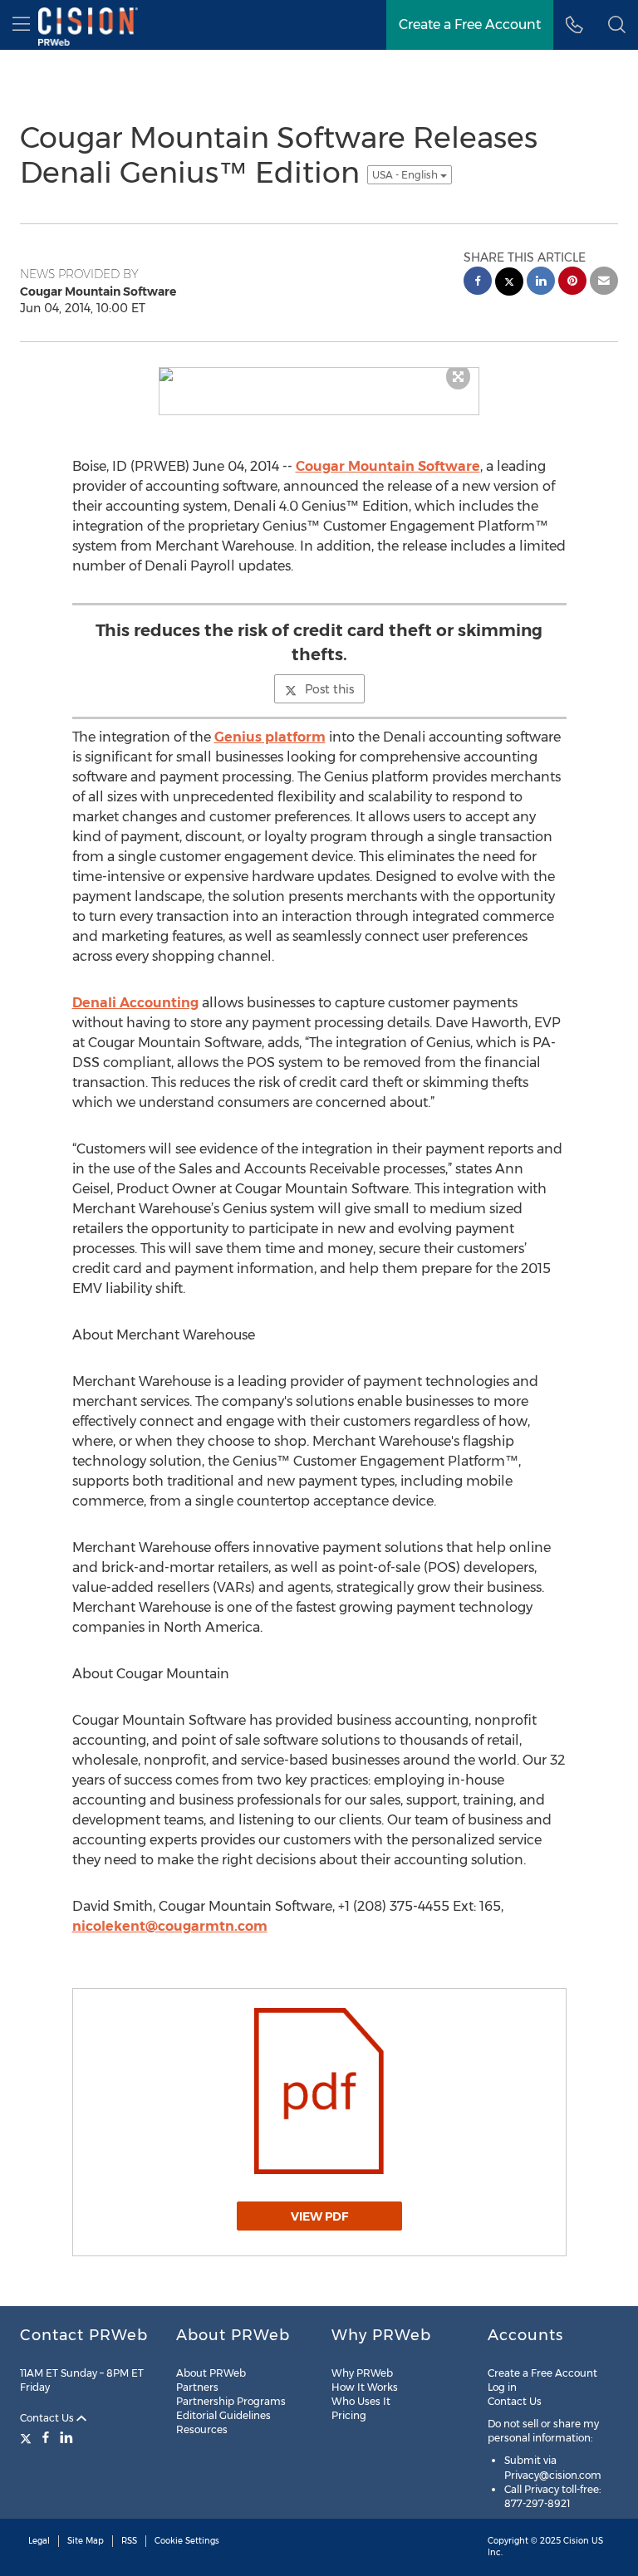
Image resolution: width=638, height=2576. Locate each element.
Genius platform (270, 737)
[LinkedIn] (66, 2437)
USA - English (406, 175)
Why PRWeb (362, 2373)
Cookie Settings (187, 2541)
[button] (617, 25)
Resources (202, 2429)
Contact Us (48, 2418)
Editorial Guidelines (223, 2415)
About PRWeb (211, 2373)
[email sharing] (604, 283)
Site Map (86, 2541)
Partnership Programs (231, 2401)
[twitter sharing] (509, 284)
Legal (39, 2541)
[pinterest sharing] (572, 283)
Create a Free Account (542, 2373)
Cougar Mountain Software (388, 466)
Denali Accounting (135, 1003)
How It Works (365, 2387)
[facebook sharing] (478, 283)
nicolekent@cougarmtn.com (170, 1926)
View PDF (319, 2216)
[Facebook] (46, 2437)
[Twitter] (28, 2437)
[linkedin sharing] (541, 283)
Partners (197, 2387)
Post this (329, 689)
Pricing (349, 2415)
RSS (129, 2541)
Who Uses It (361, 2401)
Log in (502, 2387)
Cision (576, 2541)
